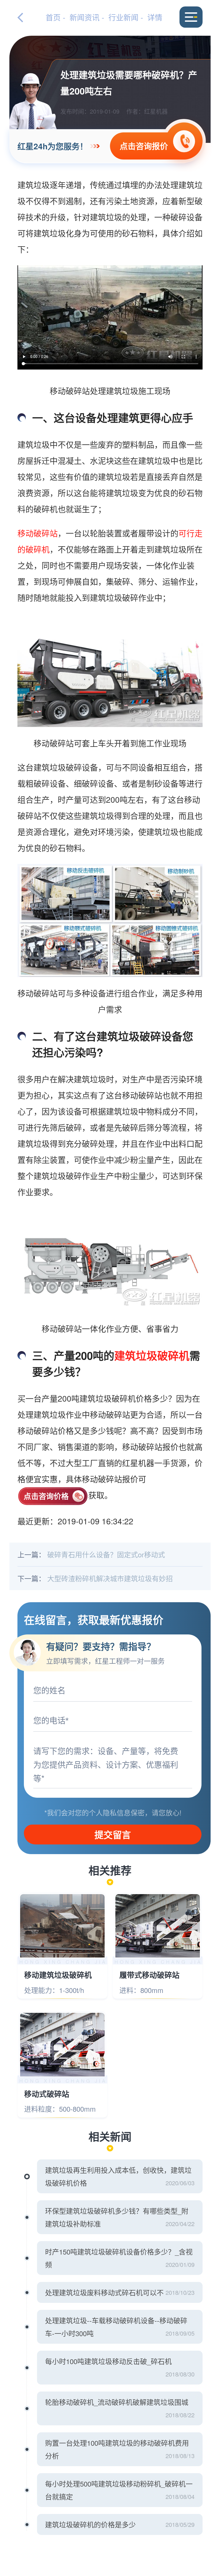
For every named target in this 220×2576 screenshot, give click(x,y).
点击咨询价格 (46, 1496)
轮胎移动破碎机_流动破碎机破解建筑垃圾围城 (117, 2402)
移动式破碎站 (47, 2094)
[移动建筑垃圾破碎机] (62, 1926)
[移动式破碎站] (62, 2045)
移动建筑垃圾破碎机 (58, 1975)
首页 (53, 17)
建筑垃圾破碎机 (152, 1355)
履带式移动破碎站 (149, 1975)
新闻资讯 (85, 17)
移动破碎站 (38, 533)
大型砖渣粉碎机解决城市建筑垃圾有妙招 (110, 1578)
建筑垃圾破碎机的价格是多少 (90, 2524)
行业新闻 (123, 17)
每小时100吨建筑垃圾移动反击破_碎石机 (108, 2361)
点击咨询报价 (144, 146)
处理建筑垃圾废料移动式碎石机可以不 (104, 2292)
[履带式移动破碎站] (158, 1926)
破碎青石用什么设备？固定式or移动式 (106, 1554)
